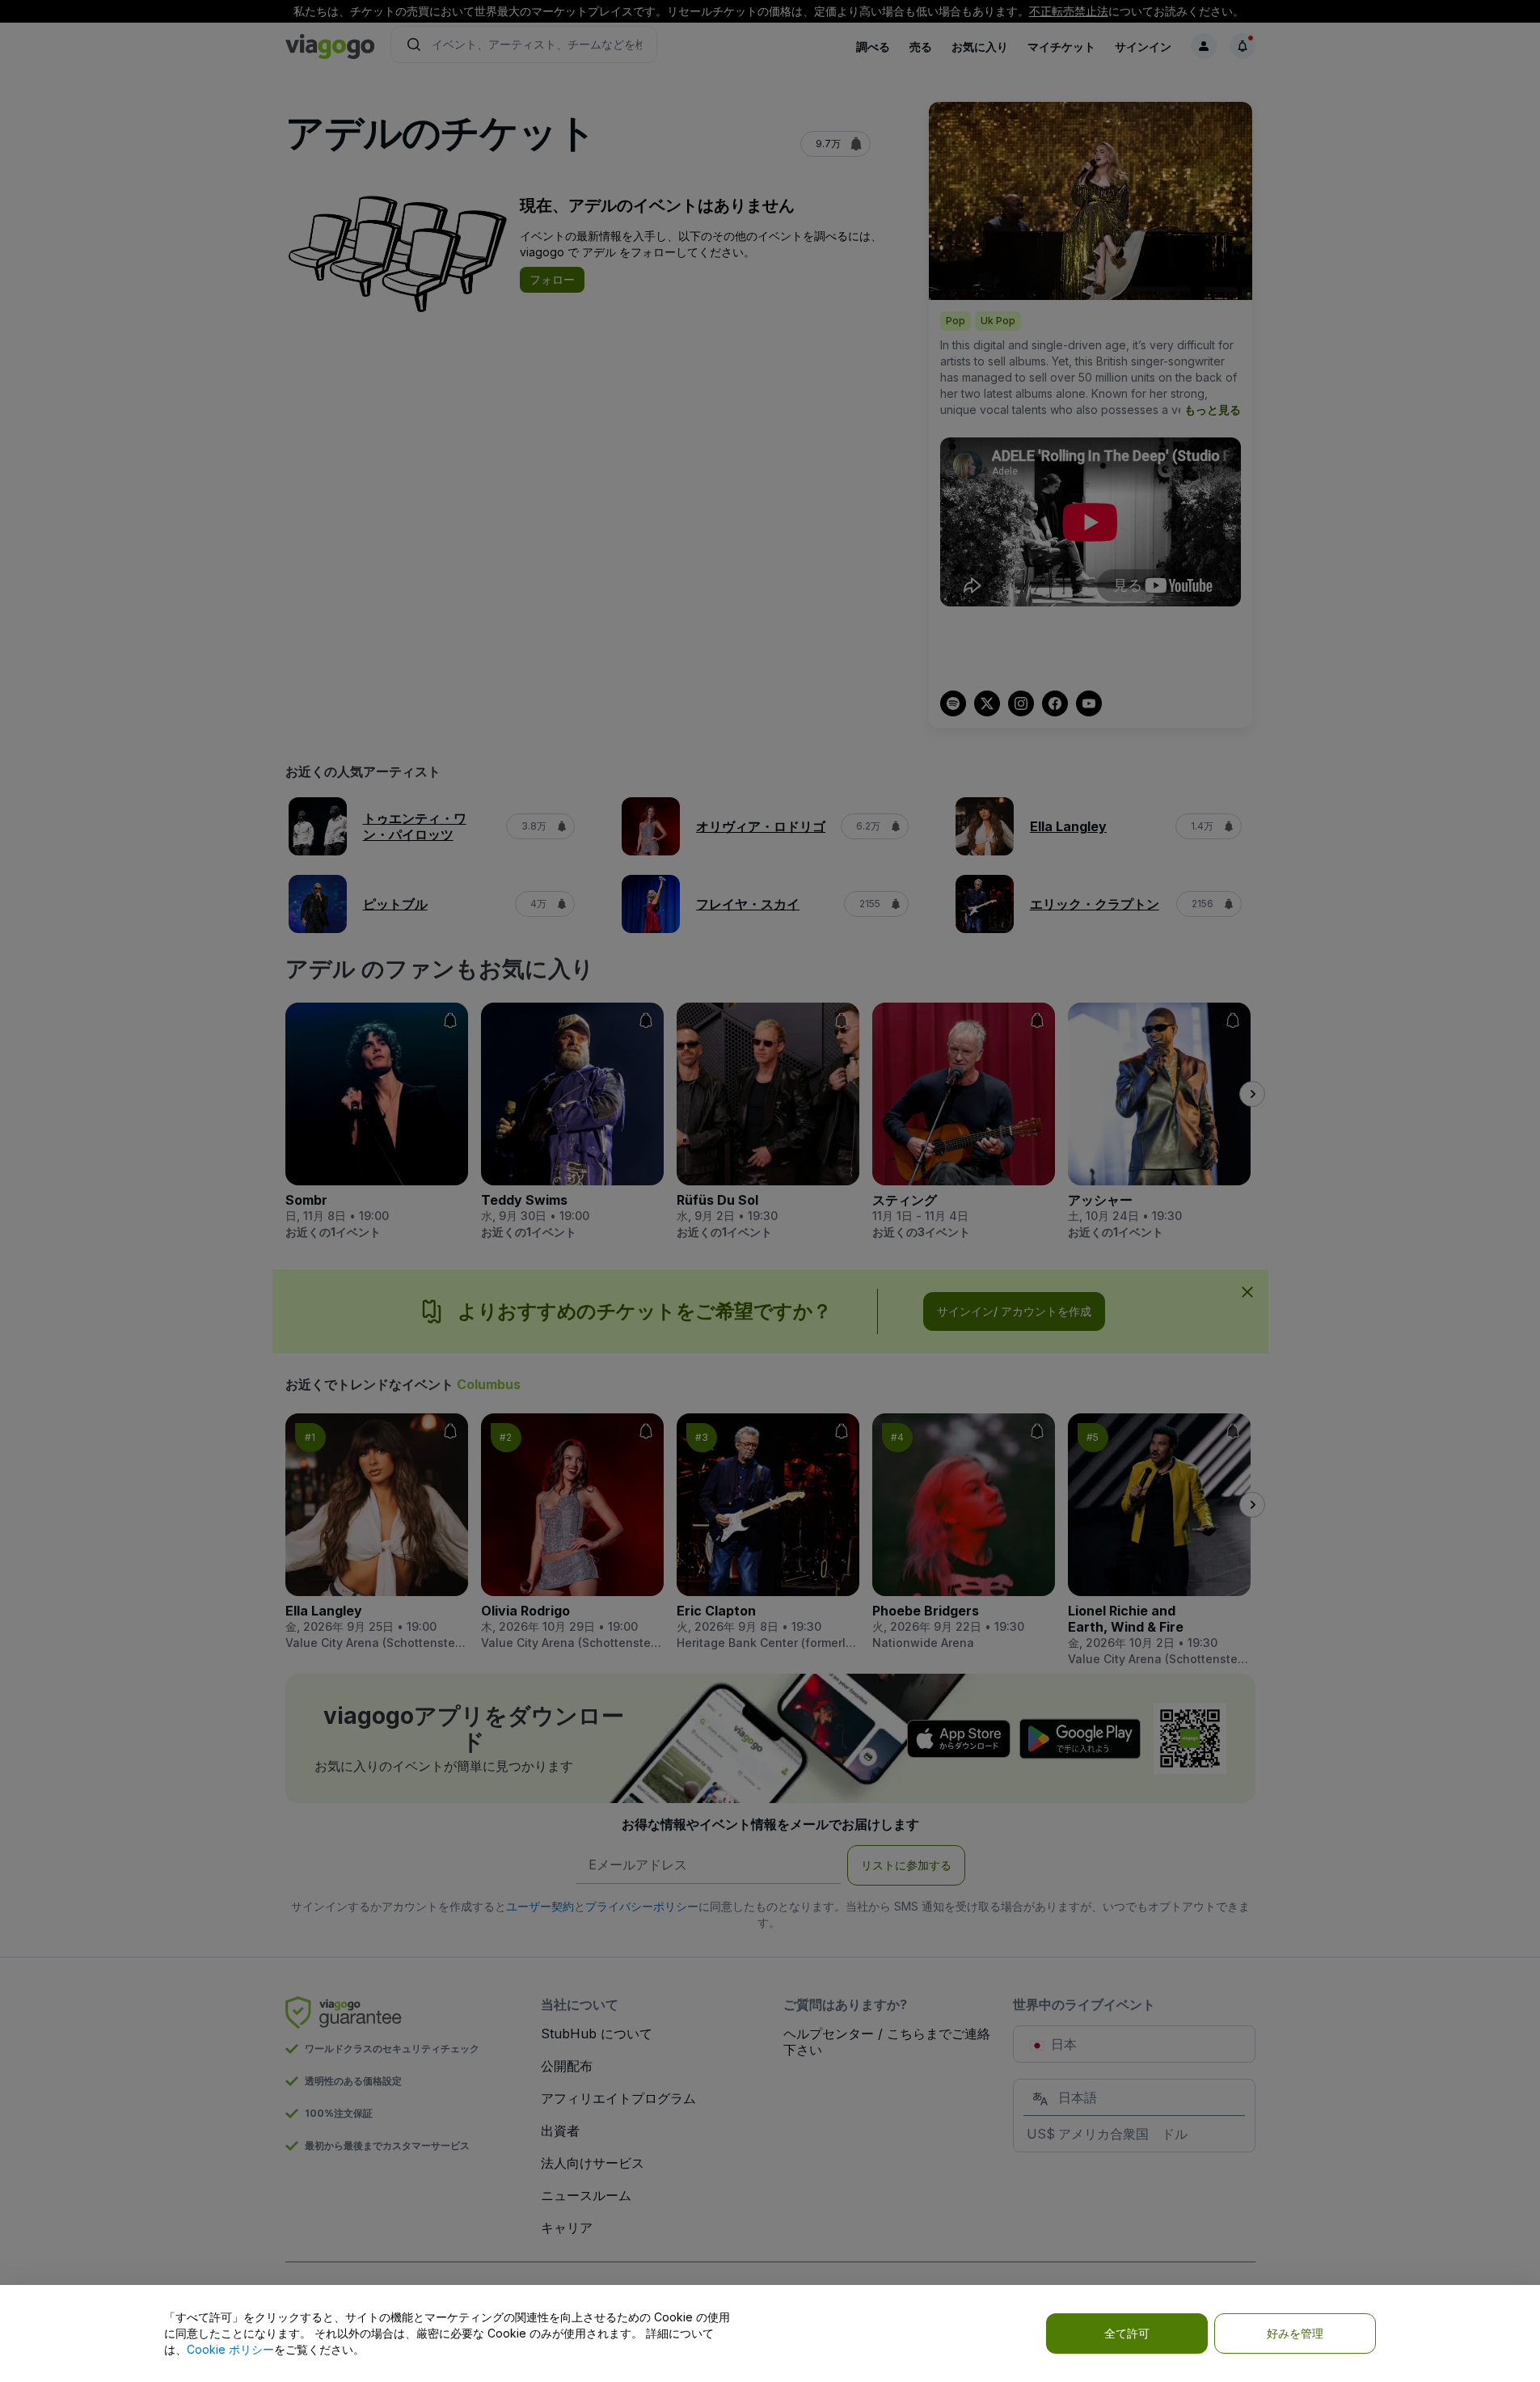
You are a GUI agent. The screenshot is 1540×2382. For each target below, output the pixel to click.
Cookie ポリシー (230, 2349)
